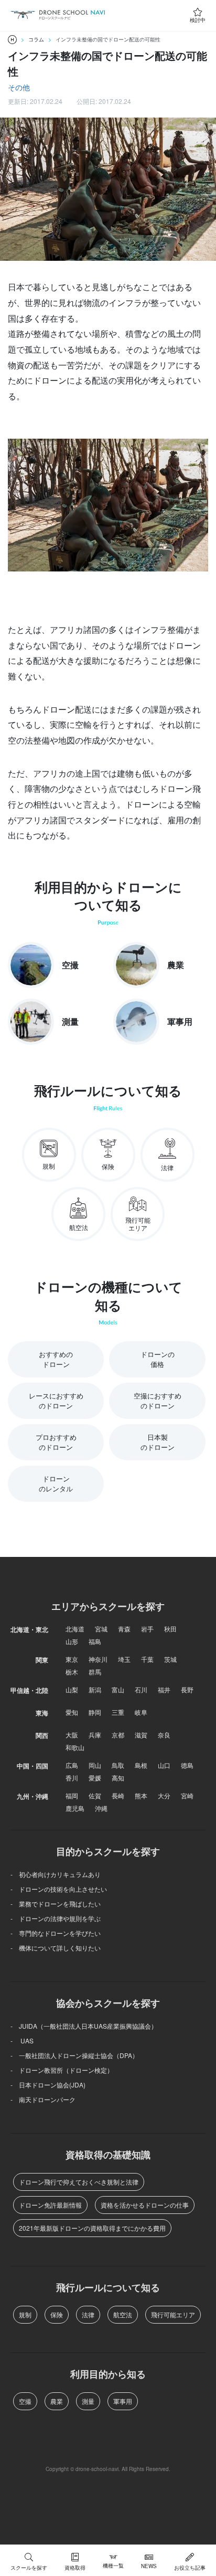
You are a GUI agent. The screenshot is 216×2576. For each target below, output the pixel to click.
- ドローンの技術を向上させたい (59, 1889)
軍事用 (123, 2401)
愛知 (72, 1712)
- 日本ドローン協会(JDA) (48, 2085)
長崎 (118, 1795)
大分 (164, 1795)
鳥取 (118, 1765)
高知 (118, 1778)
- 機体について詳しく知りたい (56, 1948)
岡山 (95, 1765)
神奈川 (98, 1659)
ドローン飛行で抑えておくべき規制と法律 (79, 2182)
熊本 (141, 1795)
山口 (164, 1765)
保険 (57, 2314)
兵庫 (95, 1735)
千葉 (147, 1659)
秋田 (170, 1629)
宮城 (101, 1629)
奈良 (164, 1735)
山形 (72, 1641)
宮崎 (187, 1795)
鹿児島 (75, 1808)
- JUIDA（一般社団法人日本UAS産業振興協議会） (84, 2026)
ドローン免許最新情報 (50, 2205)
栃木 (72, 1672)
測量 (88, 2401)
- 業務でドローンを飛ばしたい (56, 1904)
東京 (72, 1659)
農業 (57, 2401)
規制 (25, 2314)
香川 (72, 1778)
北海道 (75, 1629)
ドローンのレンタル (56, 1484)
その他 (19, 87)
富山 (118, 1689)
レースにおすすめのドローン (56, 1401)
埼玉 (124, 1659)
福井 (164, 1689)
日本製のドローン (158, 1442)
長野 (187, 1689)
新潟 (95, 1689)
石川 (141, 1689)
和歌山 (75, 1747)
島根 (141, 1765)
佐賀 (95, 1795)
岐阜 (141, 1712)
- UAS (22, 2040)
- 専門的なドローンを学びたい (56, 1933)
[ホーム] (12, 40)
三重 (118, 1712)
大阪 (72, 1735)
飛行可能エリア (173, 2314)
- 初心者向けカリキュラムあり (56, 1874)
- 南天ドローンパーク (43, 2099)
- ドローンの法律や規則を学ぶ (56, 1918)
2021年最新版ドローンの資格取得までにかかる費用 (92, 2228)
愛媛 (95, 1778)
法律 (88, 2314)
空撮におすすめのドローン (158, 1401)
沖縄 (101, 1808)
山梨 (72, 1689)
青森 (124, 1629)
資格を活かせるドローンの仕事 (145, 2205)
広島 (72, 1765)
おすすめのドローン (56, 1359)
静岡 (95, 1712)
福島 (95, 1641)
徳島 (187, 1765)
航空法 (123, 2314)
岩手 (147, 1629)
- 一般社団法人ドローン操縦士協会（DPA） (74, 2055)
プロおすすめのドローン (56, 1442)
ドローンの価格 (158, 1359)
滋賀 (141, 1735)
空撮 (25, 2401)
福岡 (72, 1795)
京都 (118, 1735)
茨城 (170, 1659)
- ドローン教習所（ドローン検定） (62, 2070)
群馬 (95, 1672)
